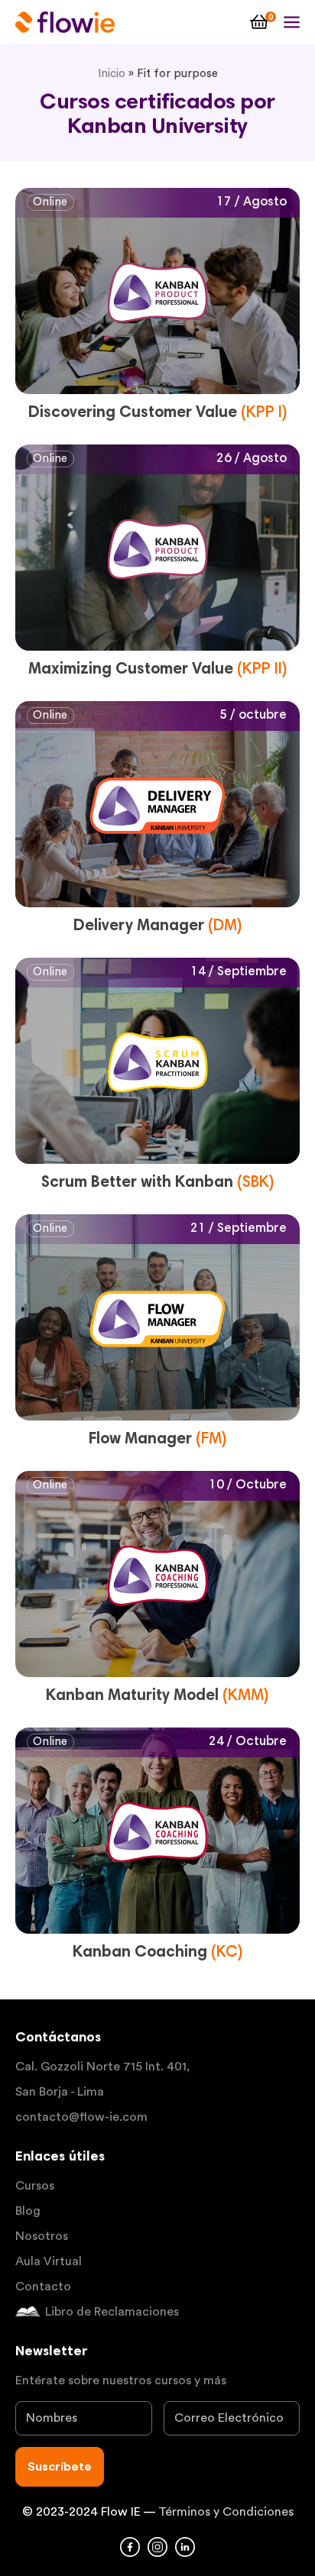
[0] (259, 22)
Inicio (112, 74)
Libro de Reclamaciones (112, 2312)
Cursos (35, 2186)
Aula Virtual (49, 2261)
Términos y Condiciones (226, 2512)
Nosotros (42, 2236)
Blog (28, 2211)
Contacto (43, 2287)
